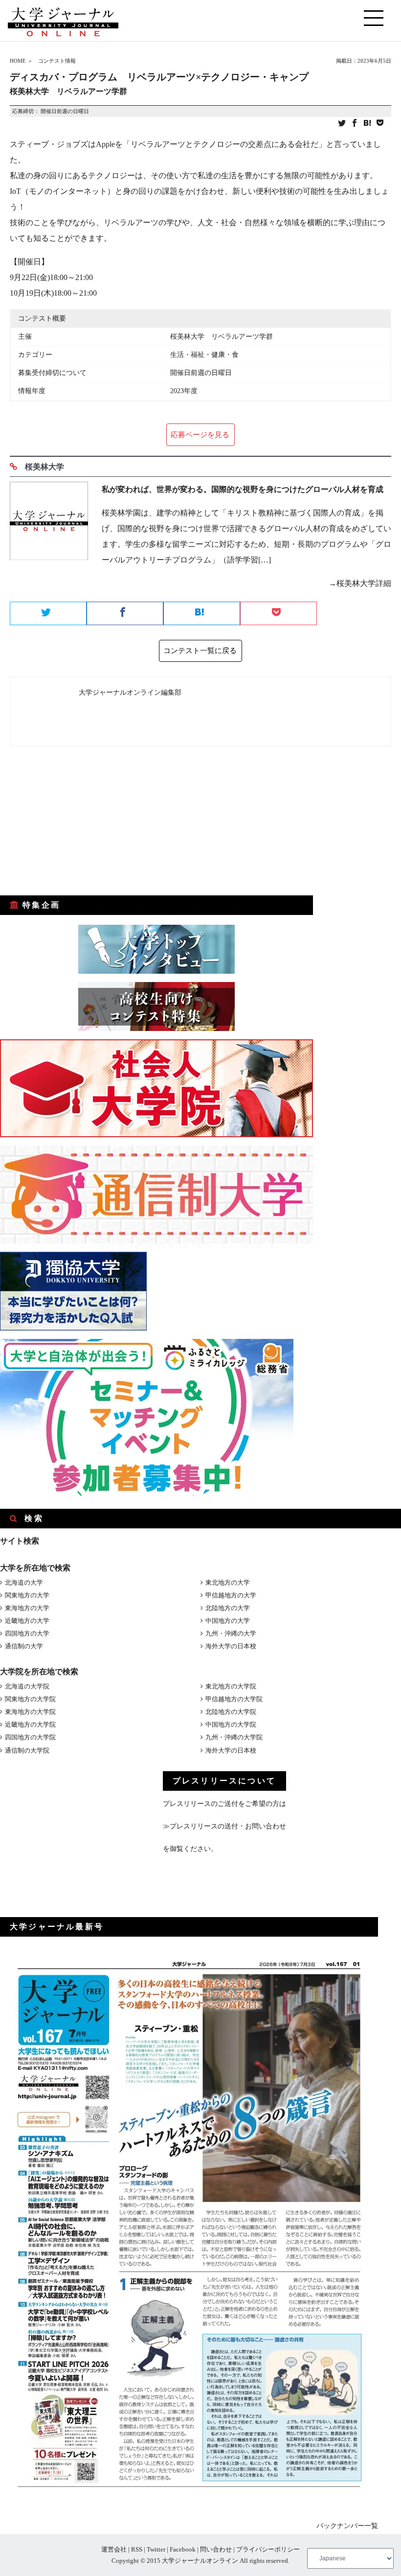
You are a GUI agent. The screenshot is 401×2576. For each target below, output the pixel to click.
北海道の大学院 (27, 1686)
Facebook (183, 2549)
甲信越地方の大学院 (234, 1699)
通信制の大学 (24, 1646)
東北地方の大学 (228, 1582)
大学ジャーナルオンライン (200, 2561)
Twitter (156, 2549)
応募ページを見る (200, 435)
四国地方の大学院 (30, 1737)
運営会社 (114, 2549)
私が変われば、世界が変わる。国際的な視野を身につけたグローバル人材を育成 (243, 489)
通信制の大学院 (27, 1750)
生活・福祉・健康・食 (204, 355)
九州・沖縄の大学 (231, 1633)
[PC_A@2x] (147, 1493)
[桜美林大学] (49, 540)
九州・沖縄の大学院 (234, 1737)
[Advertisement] (73, 821)
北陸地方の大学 (228, 1608)
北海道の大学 (24, 1582)
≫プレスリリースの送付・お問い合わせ (224, 1826)
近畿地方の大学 (27, 1621)
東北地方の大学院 (231, 1686)
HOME (18, 61)
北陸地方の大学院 (231, 1712)
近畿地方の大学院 (30, 1724)
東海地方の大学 (27, 1608)
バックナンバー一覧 (347, 2526)
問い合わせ (216, 2549)
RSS (137, 2549)
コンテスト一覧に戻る (200, 651)
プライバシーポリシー (268, 2549)
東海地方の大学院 (30, 1712)
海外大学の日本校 (231, 1646)
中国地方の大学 (228, 1621)
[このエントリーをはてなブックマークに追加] (367, 124)
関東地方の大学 (27, 1595)
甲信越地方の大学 (231, 1595)
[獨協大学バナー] (73, 1328)
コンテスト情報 (57, 61)
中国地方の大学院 (231, 1724)
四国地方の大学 (27, 1633)
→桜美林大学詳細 (360, 583)
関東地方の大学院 (30, 1699)
